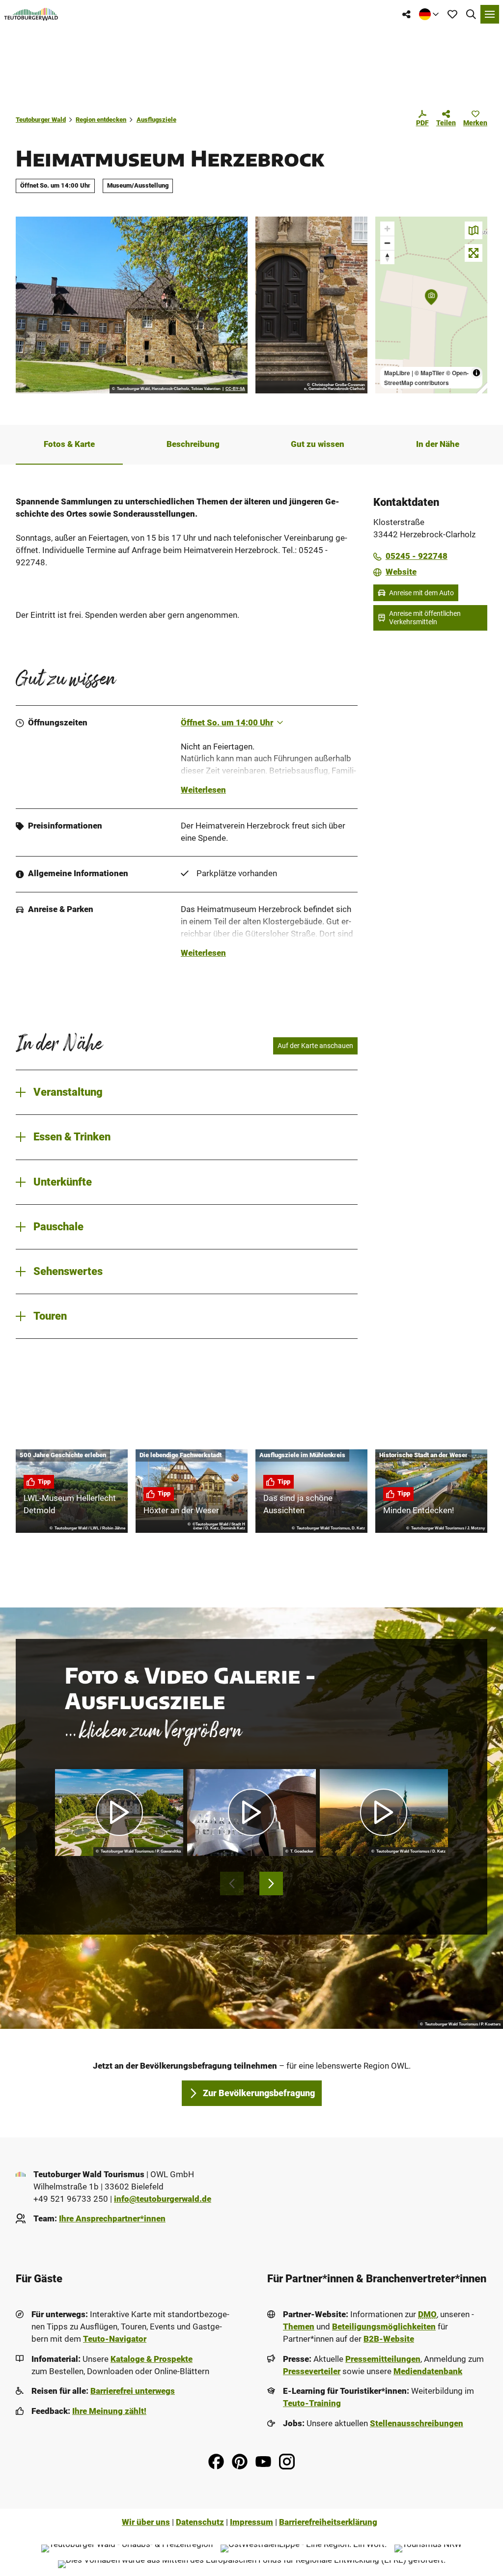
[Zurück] (232, 1884)
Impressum (251, 2522)
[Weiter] (271, 1884)
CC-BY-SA (235, 389)
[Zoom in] (387, 229)
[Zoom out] (387, 243)
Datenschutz (200, 2522)
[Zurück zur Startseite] (31, 14)
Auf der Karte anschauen (315, 1046)
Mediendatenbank (428, 2371)
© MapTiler (430, 373)
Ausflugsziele (156, 120)
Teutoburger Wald (41, 120)
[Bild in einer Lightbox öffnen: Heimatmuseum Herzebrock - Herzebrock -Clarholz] (132, 305)
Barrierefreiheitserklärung (328, 2522)
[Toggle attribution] (476, 373)
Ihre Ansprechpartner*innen (112, 2219)
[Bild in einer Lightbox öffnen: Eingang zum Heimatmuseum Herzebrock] (311, 305)
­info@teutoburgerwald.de (163, 2199)
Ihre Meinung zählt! (109, 2411)
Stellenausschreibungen (417, 2424)
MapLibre (397, 373)
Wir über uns (146, 2522)
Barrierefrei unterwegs (133, 2391)
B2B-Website (389, 2339)
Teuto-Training (312, 2403)
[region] (431, 305)
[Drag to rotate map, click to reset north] (387, 257)
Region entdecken (101, 120)
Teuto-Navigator (115, 2339)
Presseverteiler (312, 2371)
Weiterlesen (203, 790)
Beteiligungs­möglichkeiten (384, 2327)
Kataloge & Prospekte (152, 2359)
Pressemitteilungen (383, 2359)
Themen (299, 2327)
